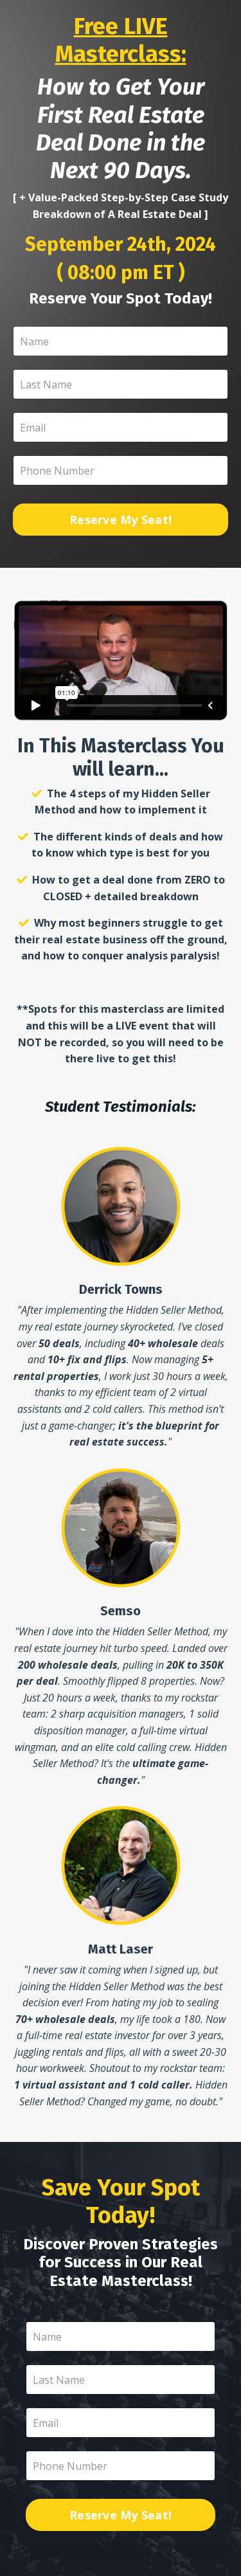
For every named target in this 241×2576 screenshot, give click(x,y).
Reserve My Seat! (121, 520)
